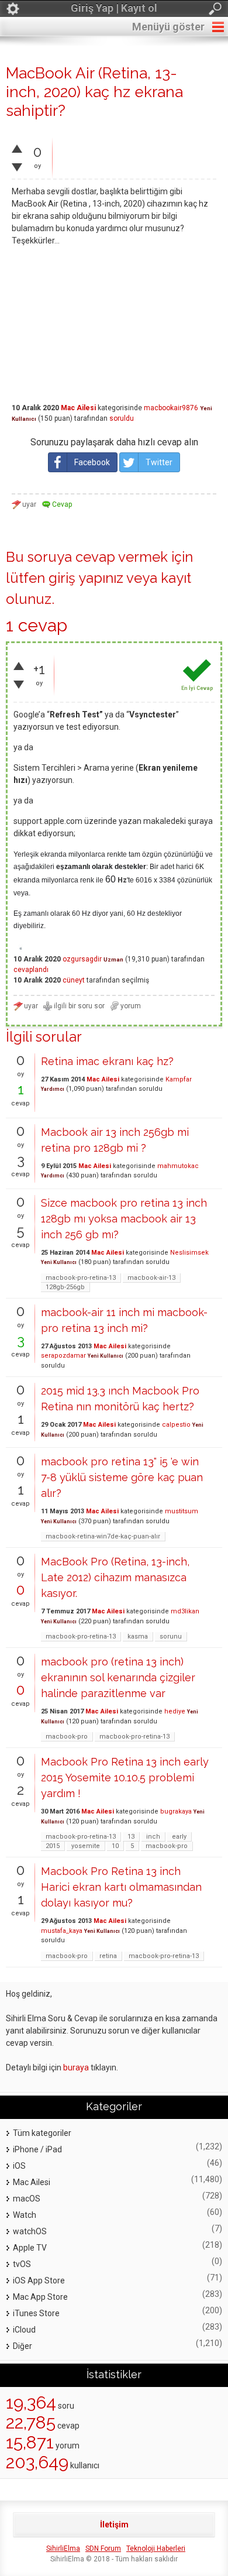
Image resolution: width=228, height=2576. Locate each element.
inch (153, 1837)
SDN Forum (103, 2548)
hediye (175, 1711)
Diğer (23, 2346)
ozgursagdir (82, 959)
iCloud (24, 2330)
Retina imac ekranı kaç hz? (107, 1061)
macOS (27, 2199)
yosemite (86, 1846)
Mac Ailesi (78, 408)
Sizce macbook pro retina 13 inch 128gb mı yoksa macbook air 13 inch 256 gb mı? (124, 1219)
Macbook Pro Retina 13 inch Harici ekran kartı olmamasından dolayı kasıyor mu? (121, 1887)
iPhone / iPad (37, 2149)
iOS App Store (39, 2280)
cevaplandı (31, 970)
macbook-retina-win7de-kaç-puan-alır (103, 1536)
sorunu (171, 1636)
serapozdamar (63, 1356)
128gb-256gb (65, 1287)
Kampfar (179, 1079)
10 (115, 1846)
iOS (19, 2166)
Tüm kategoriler (42, 2133)
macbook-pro (67, 1737)
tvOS (22, 2264)
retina (108, 1956)
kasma (138, 1636)
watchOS (30, 2231)
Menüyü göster (168, 27)
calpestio (176, 1425)
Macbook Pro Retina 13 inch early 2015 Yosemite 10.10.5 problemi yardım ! (125, 1778)
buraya (76, 2067)
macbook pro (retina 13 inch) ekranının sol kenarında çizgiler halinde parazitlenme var (118, 1677)
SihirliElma (63, 2548)
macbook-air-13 (151, 1278)
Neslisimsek (189, 1253)
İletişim (114, 2525)
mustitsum (182, 1511)
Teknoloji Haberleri (156, 2548)
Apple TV (30, 2248)
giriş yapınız (86, 578)
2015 (53, 1846)
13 (131, 1837)
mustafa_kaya (62, 1931)
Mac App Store (40, 2297)
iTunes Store (36, 2313)
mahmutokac (178, 1166)
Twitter (159, 462)
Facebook (92, 462)
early (179, 1837)
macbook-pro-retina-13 (81, 1278)
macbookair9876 (171, 408)
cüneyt (74, 980)
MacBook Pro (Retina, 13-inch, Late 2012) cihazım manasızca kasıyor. (115, 1577)
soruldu (122, 418)
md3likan (185, 1611)
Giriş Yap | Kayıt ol (114, 8)
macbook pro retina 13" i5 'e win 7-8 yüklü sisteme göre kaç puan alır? (122, 1477)
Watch (25, 2215)
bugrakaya (176, 1811)
